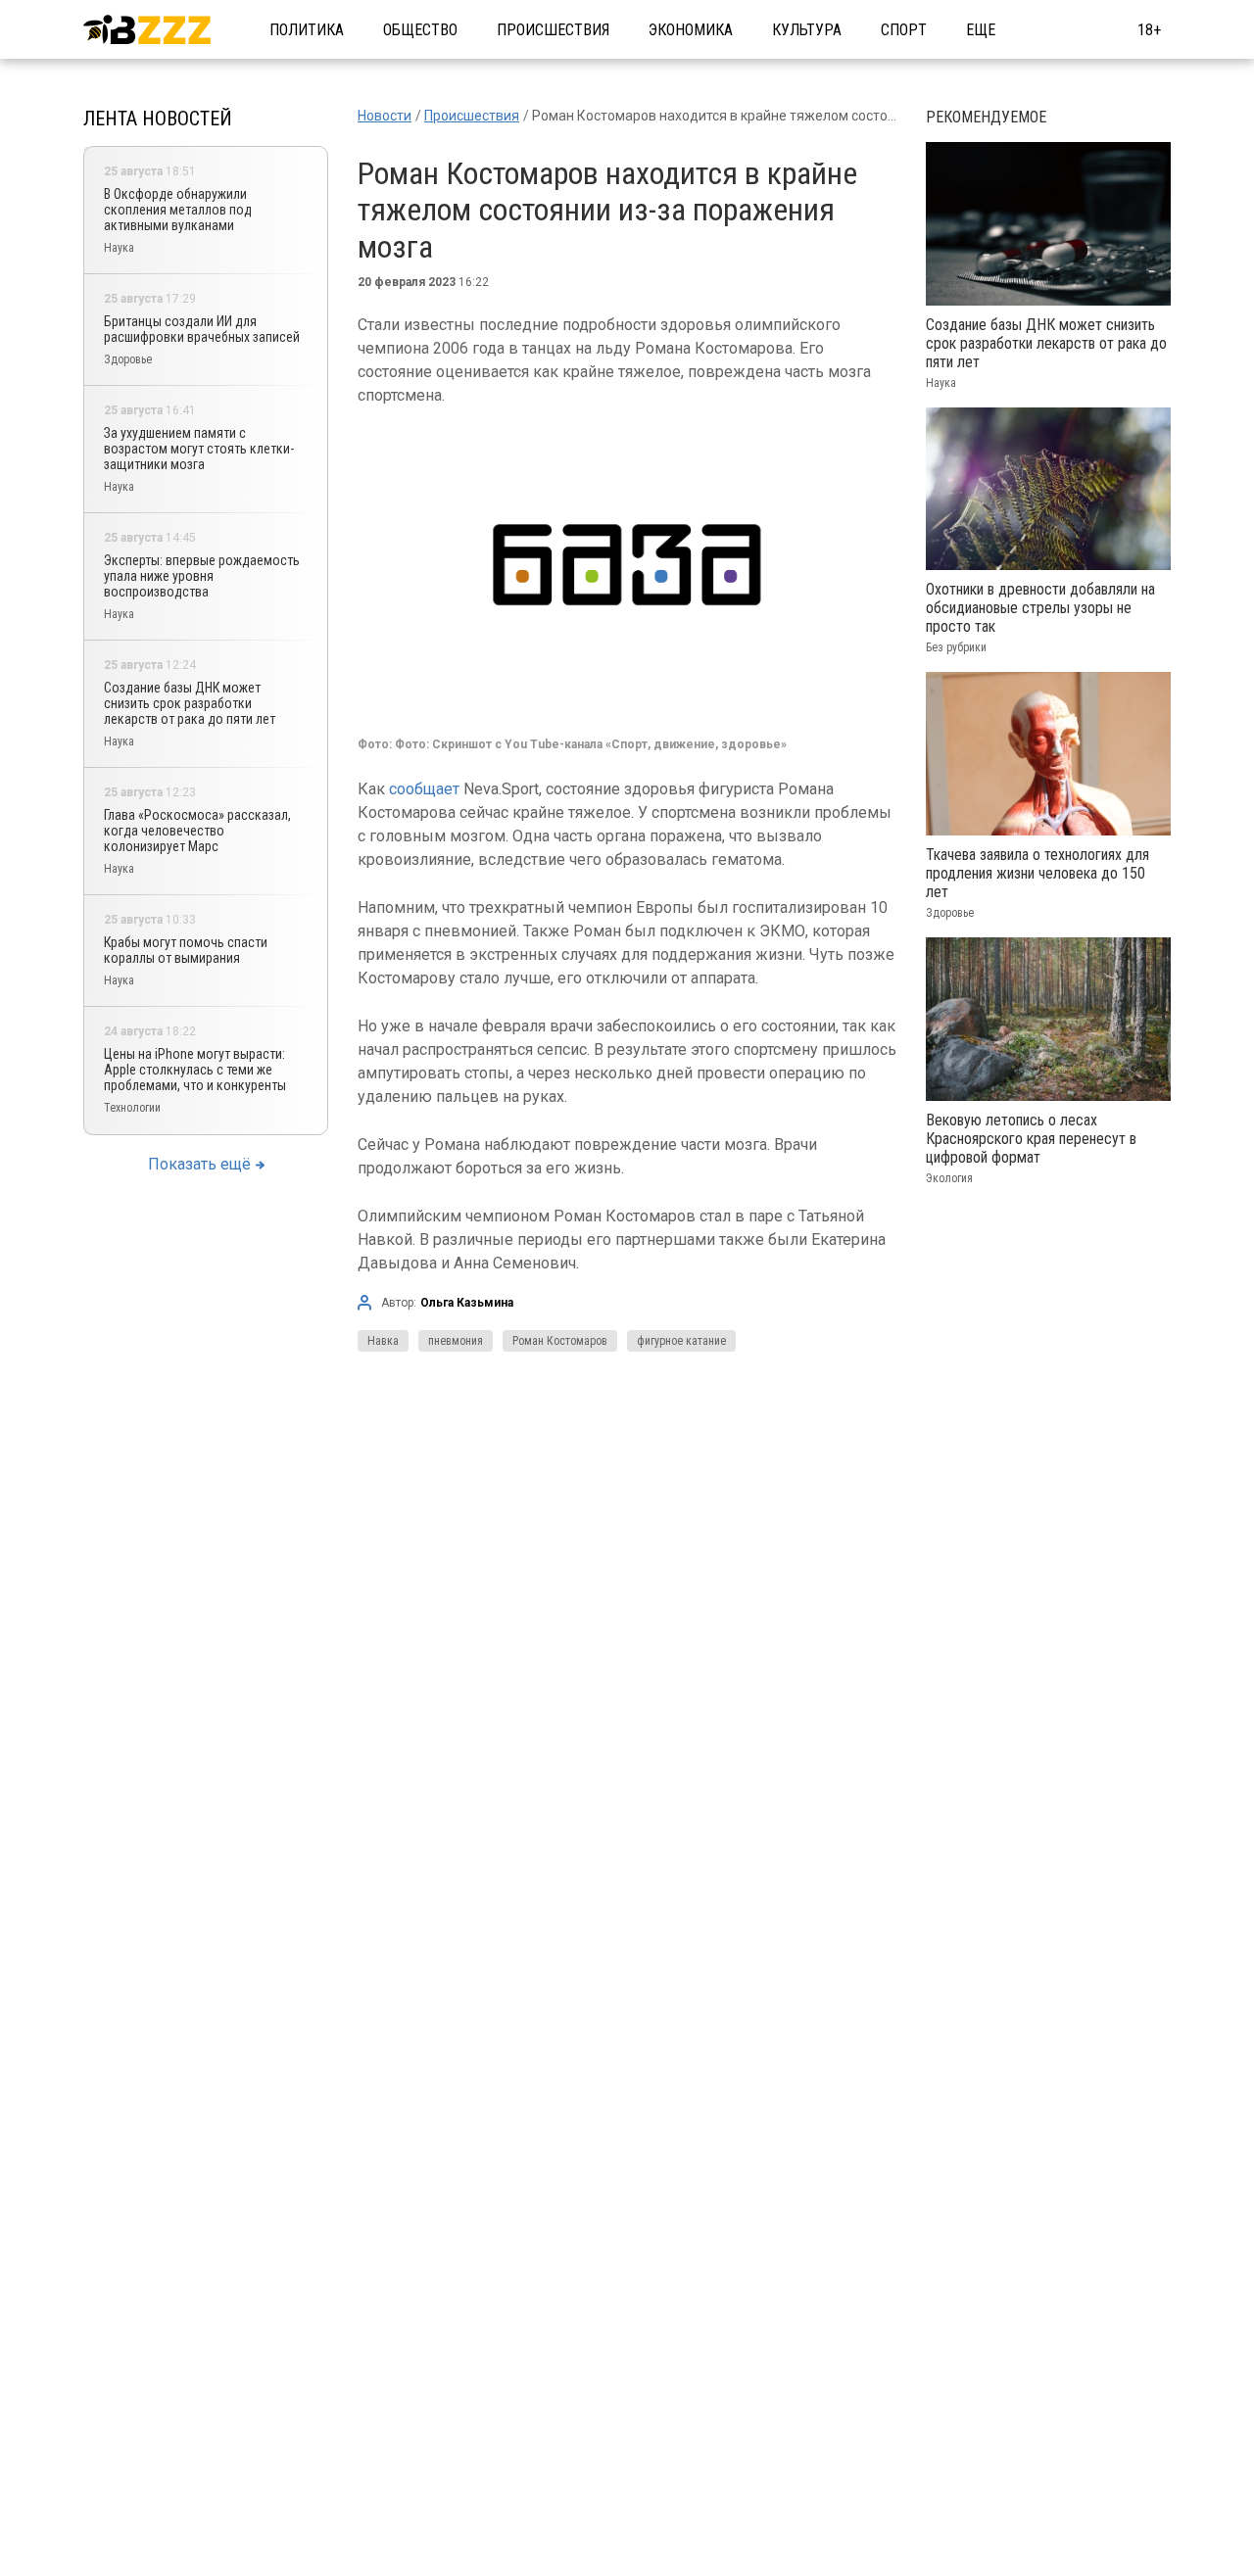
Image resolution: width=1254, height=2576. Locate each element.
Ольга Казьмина (467, 1303)
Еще (981, 30)
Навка (383, 1341)
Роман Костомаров (560, 1341)
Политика (307, 30)
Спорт (904, 30)
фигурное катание (681, 1341)
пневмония (456, 1341)
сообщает (424, 789)
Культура (807, 30)
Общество (420, 30)
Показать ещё (199, 1164)
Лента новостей (158, 119)
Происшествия (553, 30)
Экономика (691, 30)
